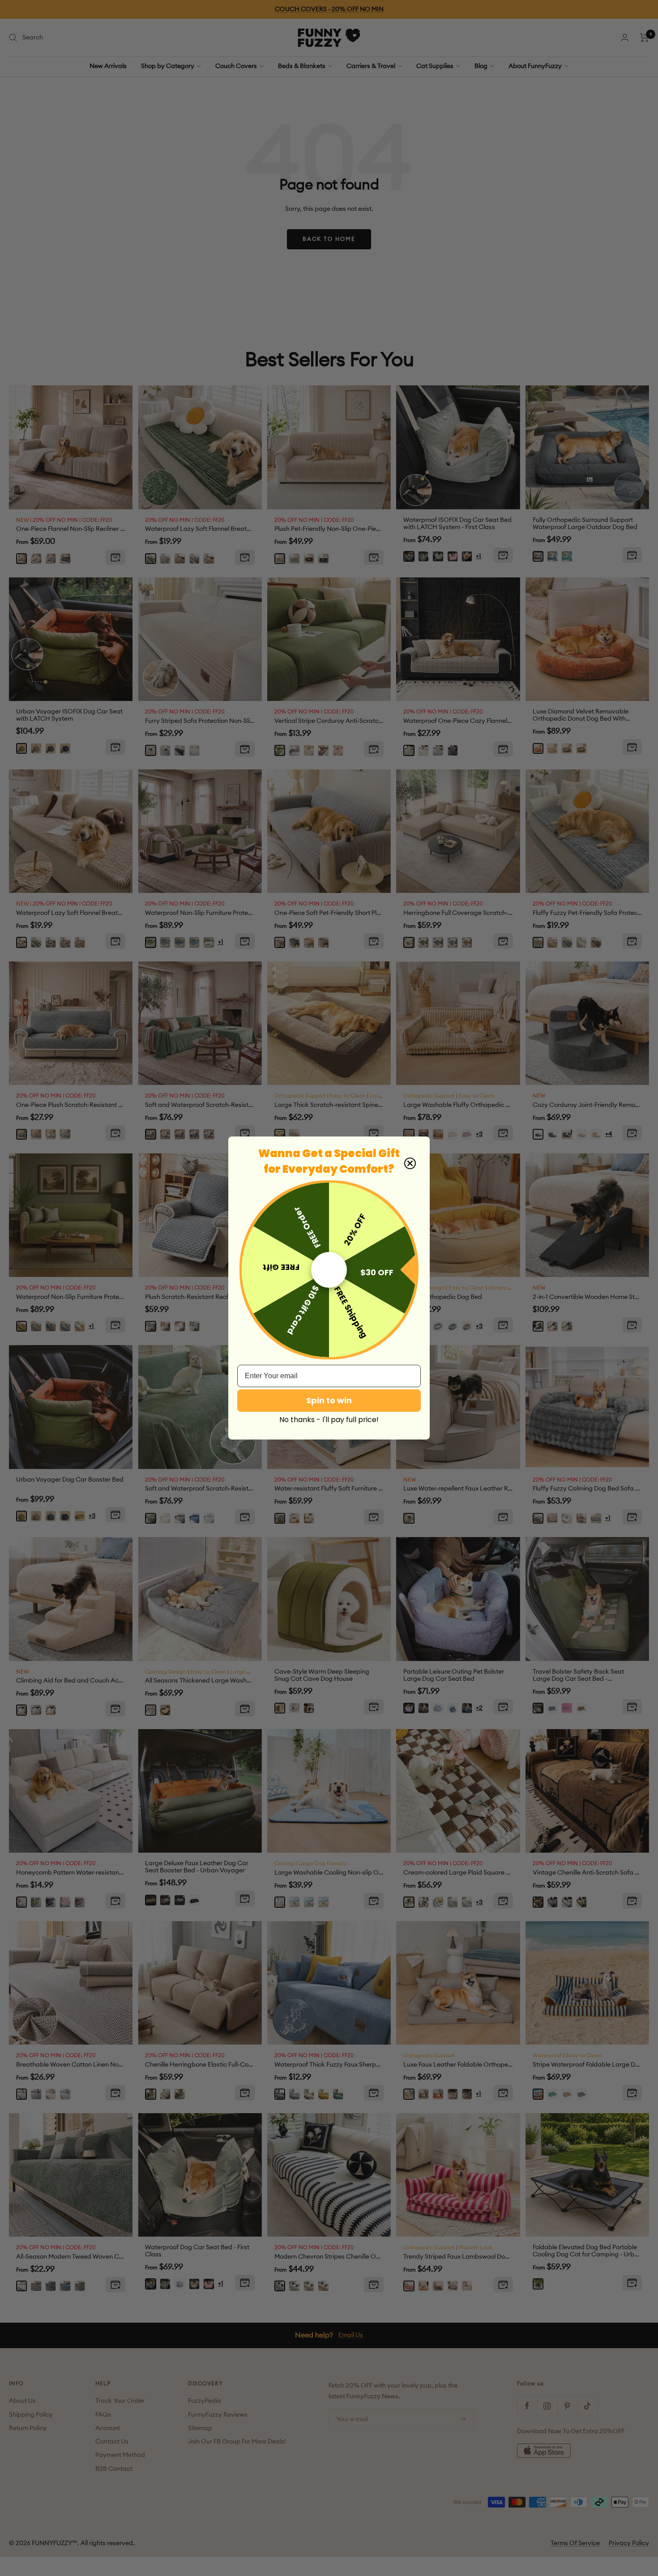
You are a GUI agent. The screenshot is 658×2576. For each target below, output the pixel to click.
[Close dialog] (410, 1163)
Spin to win (329, 1400)
